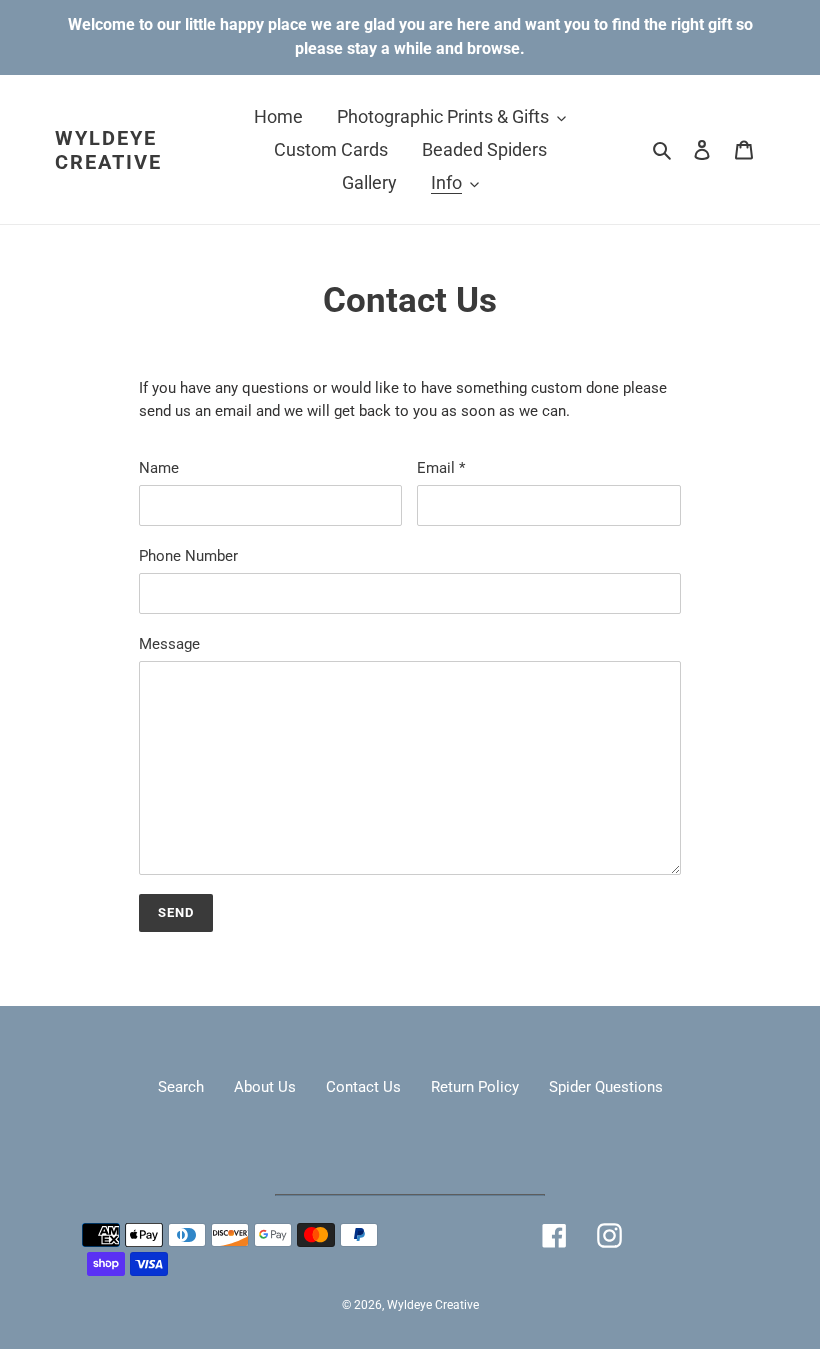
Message (169, 644)
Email (441, 468)
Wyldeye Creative (108, 150)
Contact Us (363, 1087)
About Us (265, 1087)
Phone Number (188, 556)
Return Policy (475, 1087)
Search (181, 1087)
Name (159, 468)
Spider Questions (606, 1087)
